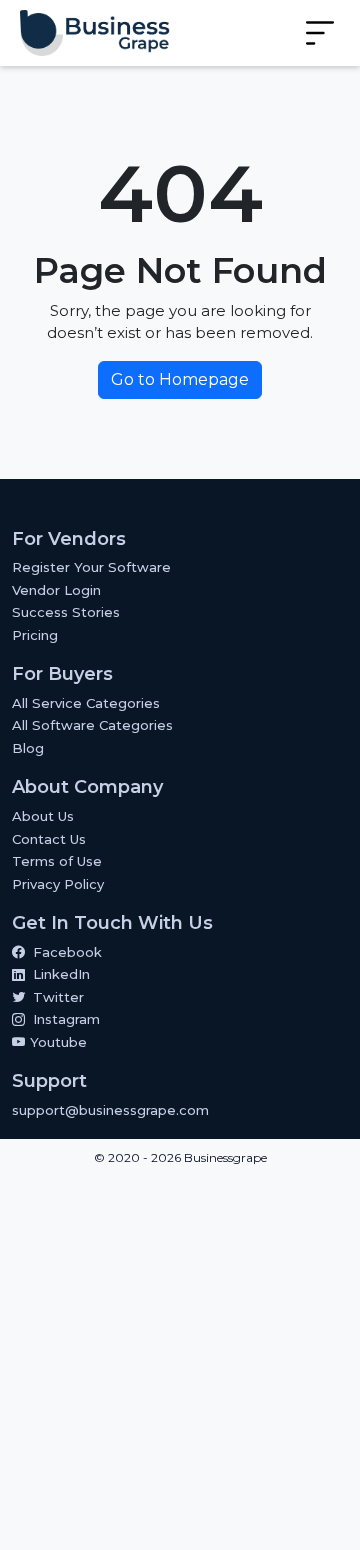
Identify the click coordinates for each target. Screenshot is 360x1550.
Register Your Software (91, 567)
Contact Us (49, 839)
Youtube (56, 1042)
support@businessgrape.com (110, 1110)
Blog (28, 748)
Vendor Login (56, 590)
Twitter (58, 997)
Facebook (67, 952)
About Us (43, 816)
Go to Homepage (180, 379)
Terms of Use (57, 861)
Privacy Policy (58, 884)
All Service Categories (86, 703)
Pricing (35, 635)
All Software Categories (92, 725)
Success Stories (66, 612)
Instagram (66, 1019)
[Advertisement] (180, 1363)
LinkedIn (61, 974)
